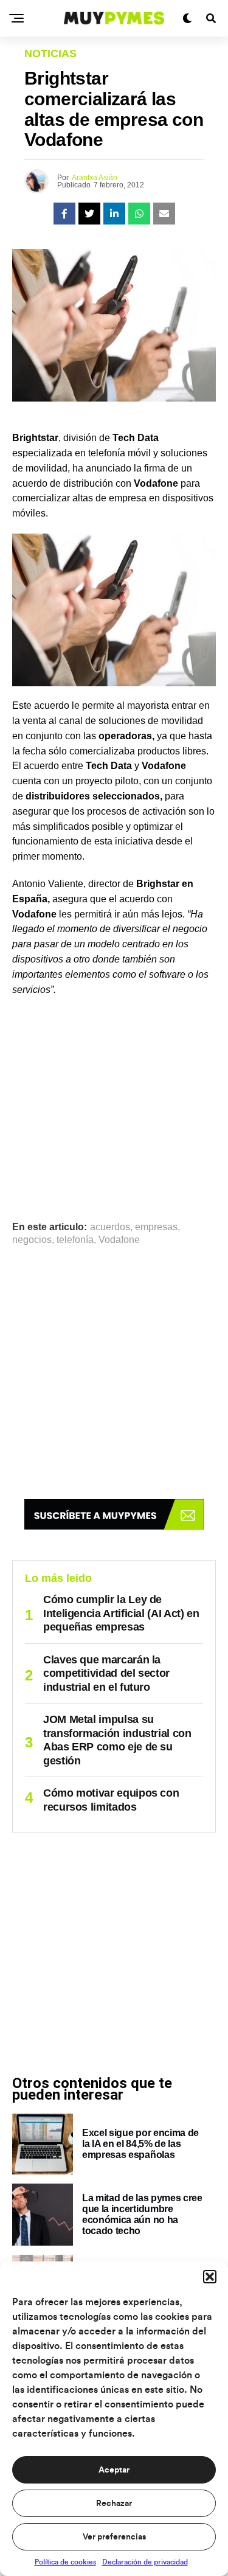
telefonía (75, 1240)
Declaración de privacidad (145, 2562)
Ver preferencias (114, 2537)
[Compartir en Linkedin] (114, 214)
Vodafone (119, 1240)
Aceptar (114, 2470)
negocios (32, 1240)
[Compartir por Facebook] (64, 214)
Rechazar (114, 2504)
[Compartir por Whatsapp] (139, 214)
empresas (156, 1227)
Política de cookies (65, 2562)
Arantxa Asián (95, 178)
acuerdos (110, 1227)
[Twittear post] (89, 214)
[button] (210, 2277)
